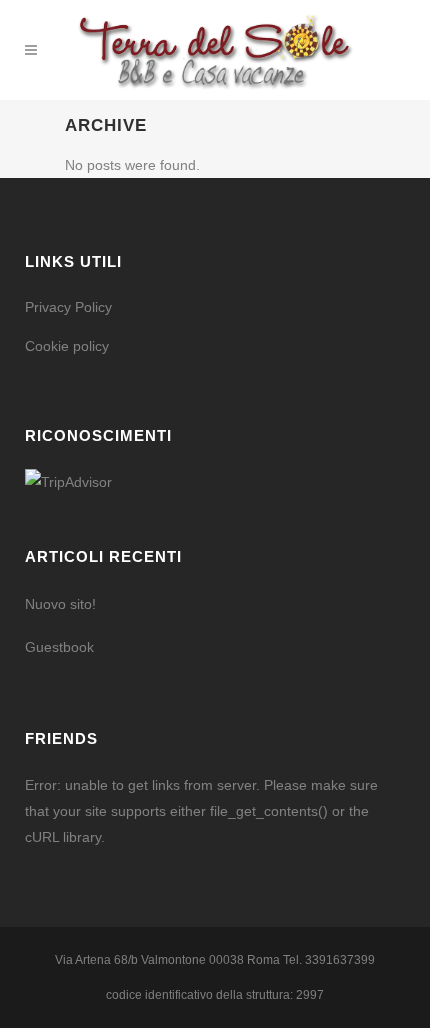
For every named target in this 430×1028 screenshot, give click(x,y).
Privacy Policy (68, 307)
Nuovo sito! (60, 604)
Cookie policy (67, 346)
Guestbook (59, 647)
